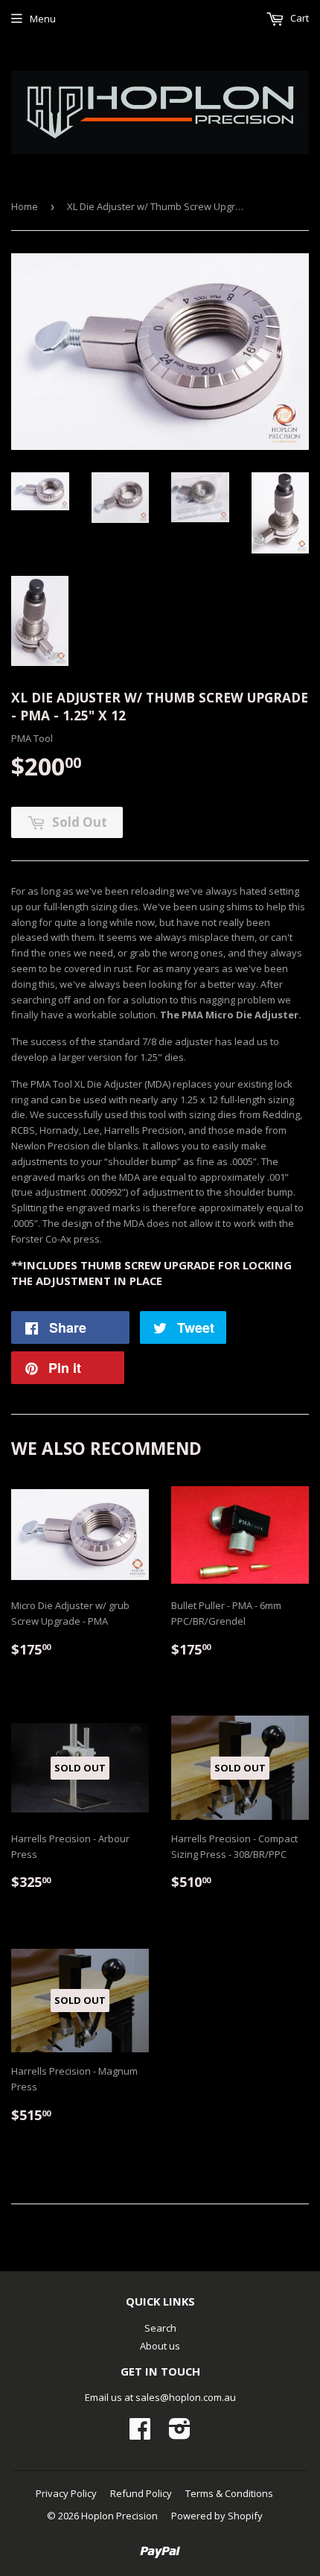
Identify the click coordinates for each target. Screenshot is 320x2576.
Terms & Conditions (229, 2493)
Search (160, 2328)
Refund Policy (141, 2493)
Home (25, 206)
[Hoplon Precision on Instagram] (180, 2434)
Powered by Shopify (217, 2516)
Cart (298, 18)
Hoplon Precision (119, 2516)
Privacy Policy (66, 2493)
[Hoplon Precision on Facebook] (140, 2434)
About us (160, 2346)
